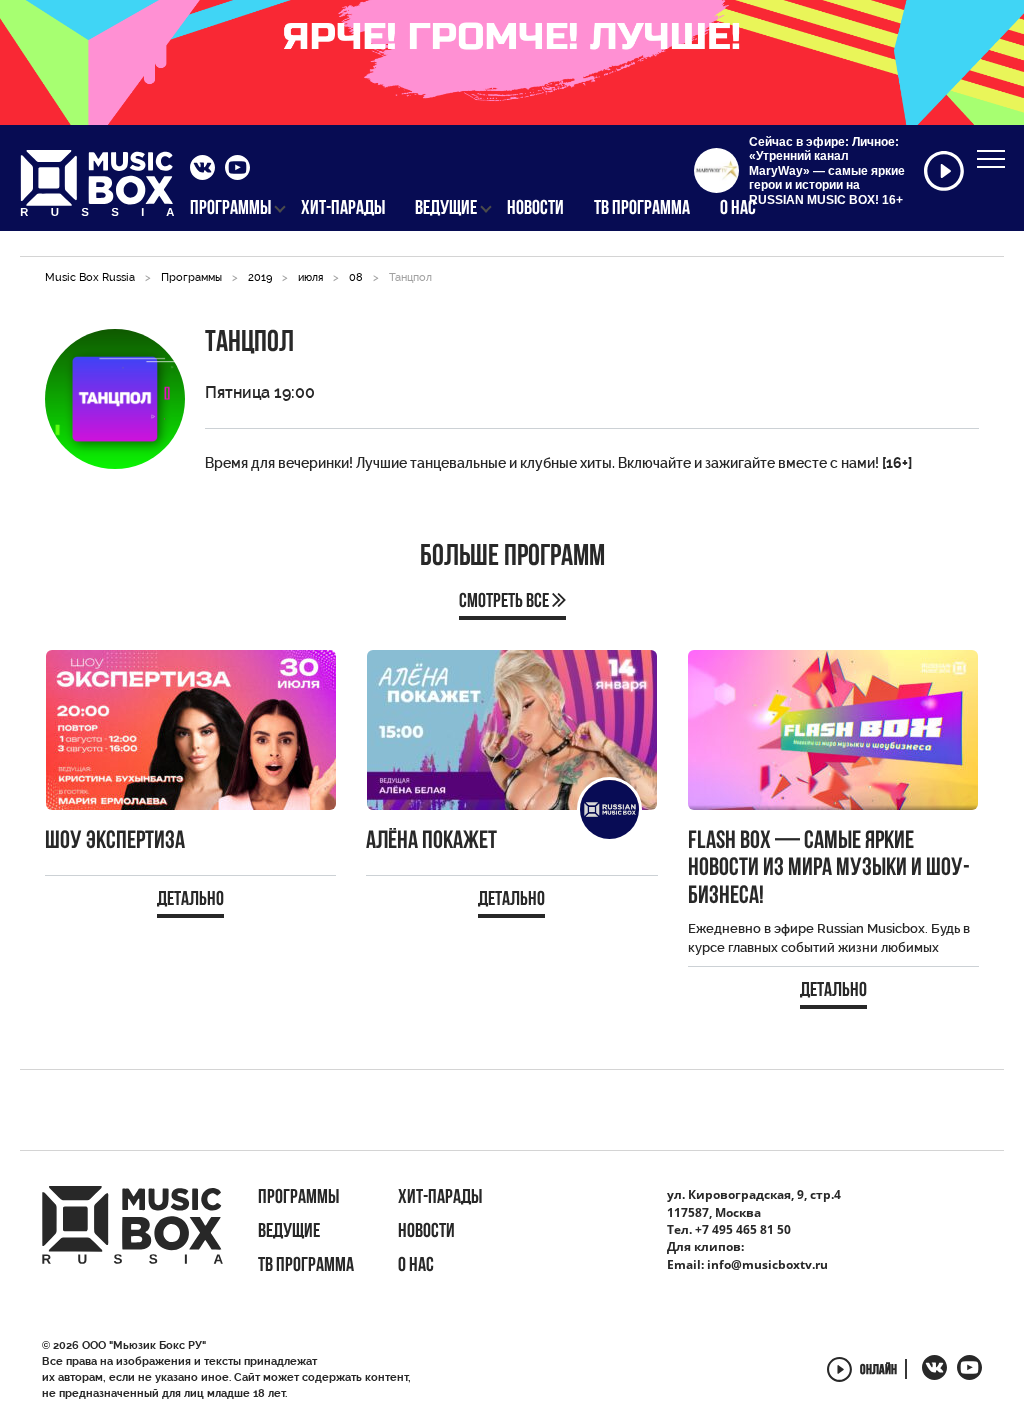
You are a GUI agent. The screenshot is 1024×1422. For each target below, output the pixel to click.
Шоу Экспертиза (115, 841)
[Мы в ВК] (202, 170)
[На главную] (97, 189)
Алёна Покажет (431, 841)
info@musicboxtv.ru (767, 1264)
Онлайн (878, 1370)
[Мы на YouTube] (237, 170)
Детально (190, 900)
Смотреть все (505, 602)
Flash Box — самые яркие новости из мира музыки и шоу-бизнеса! (829, 869)
